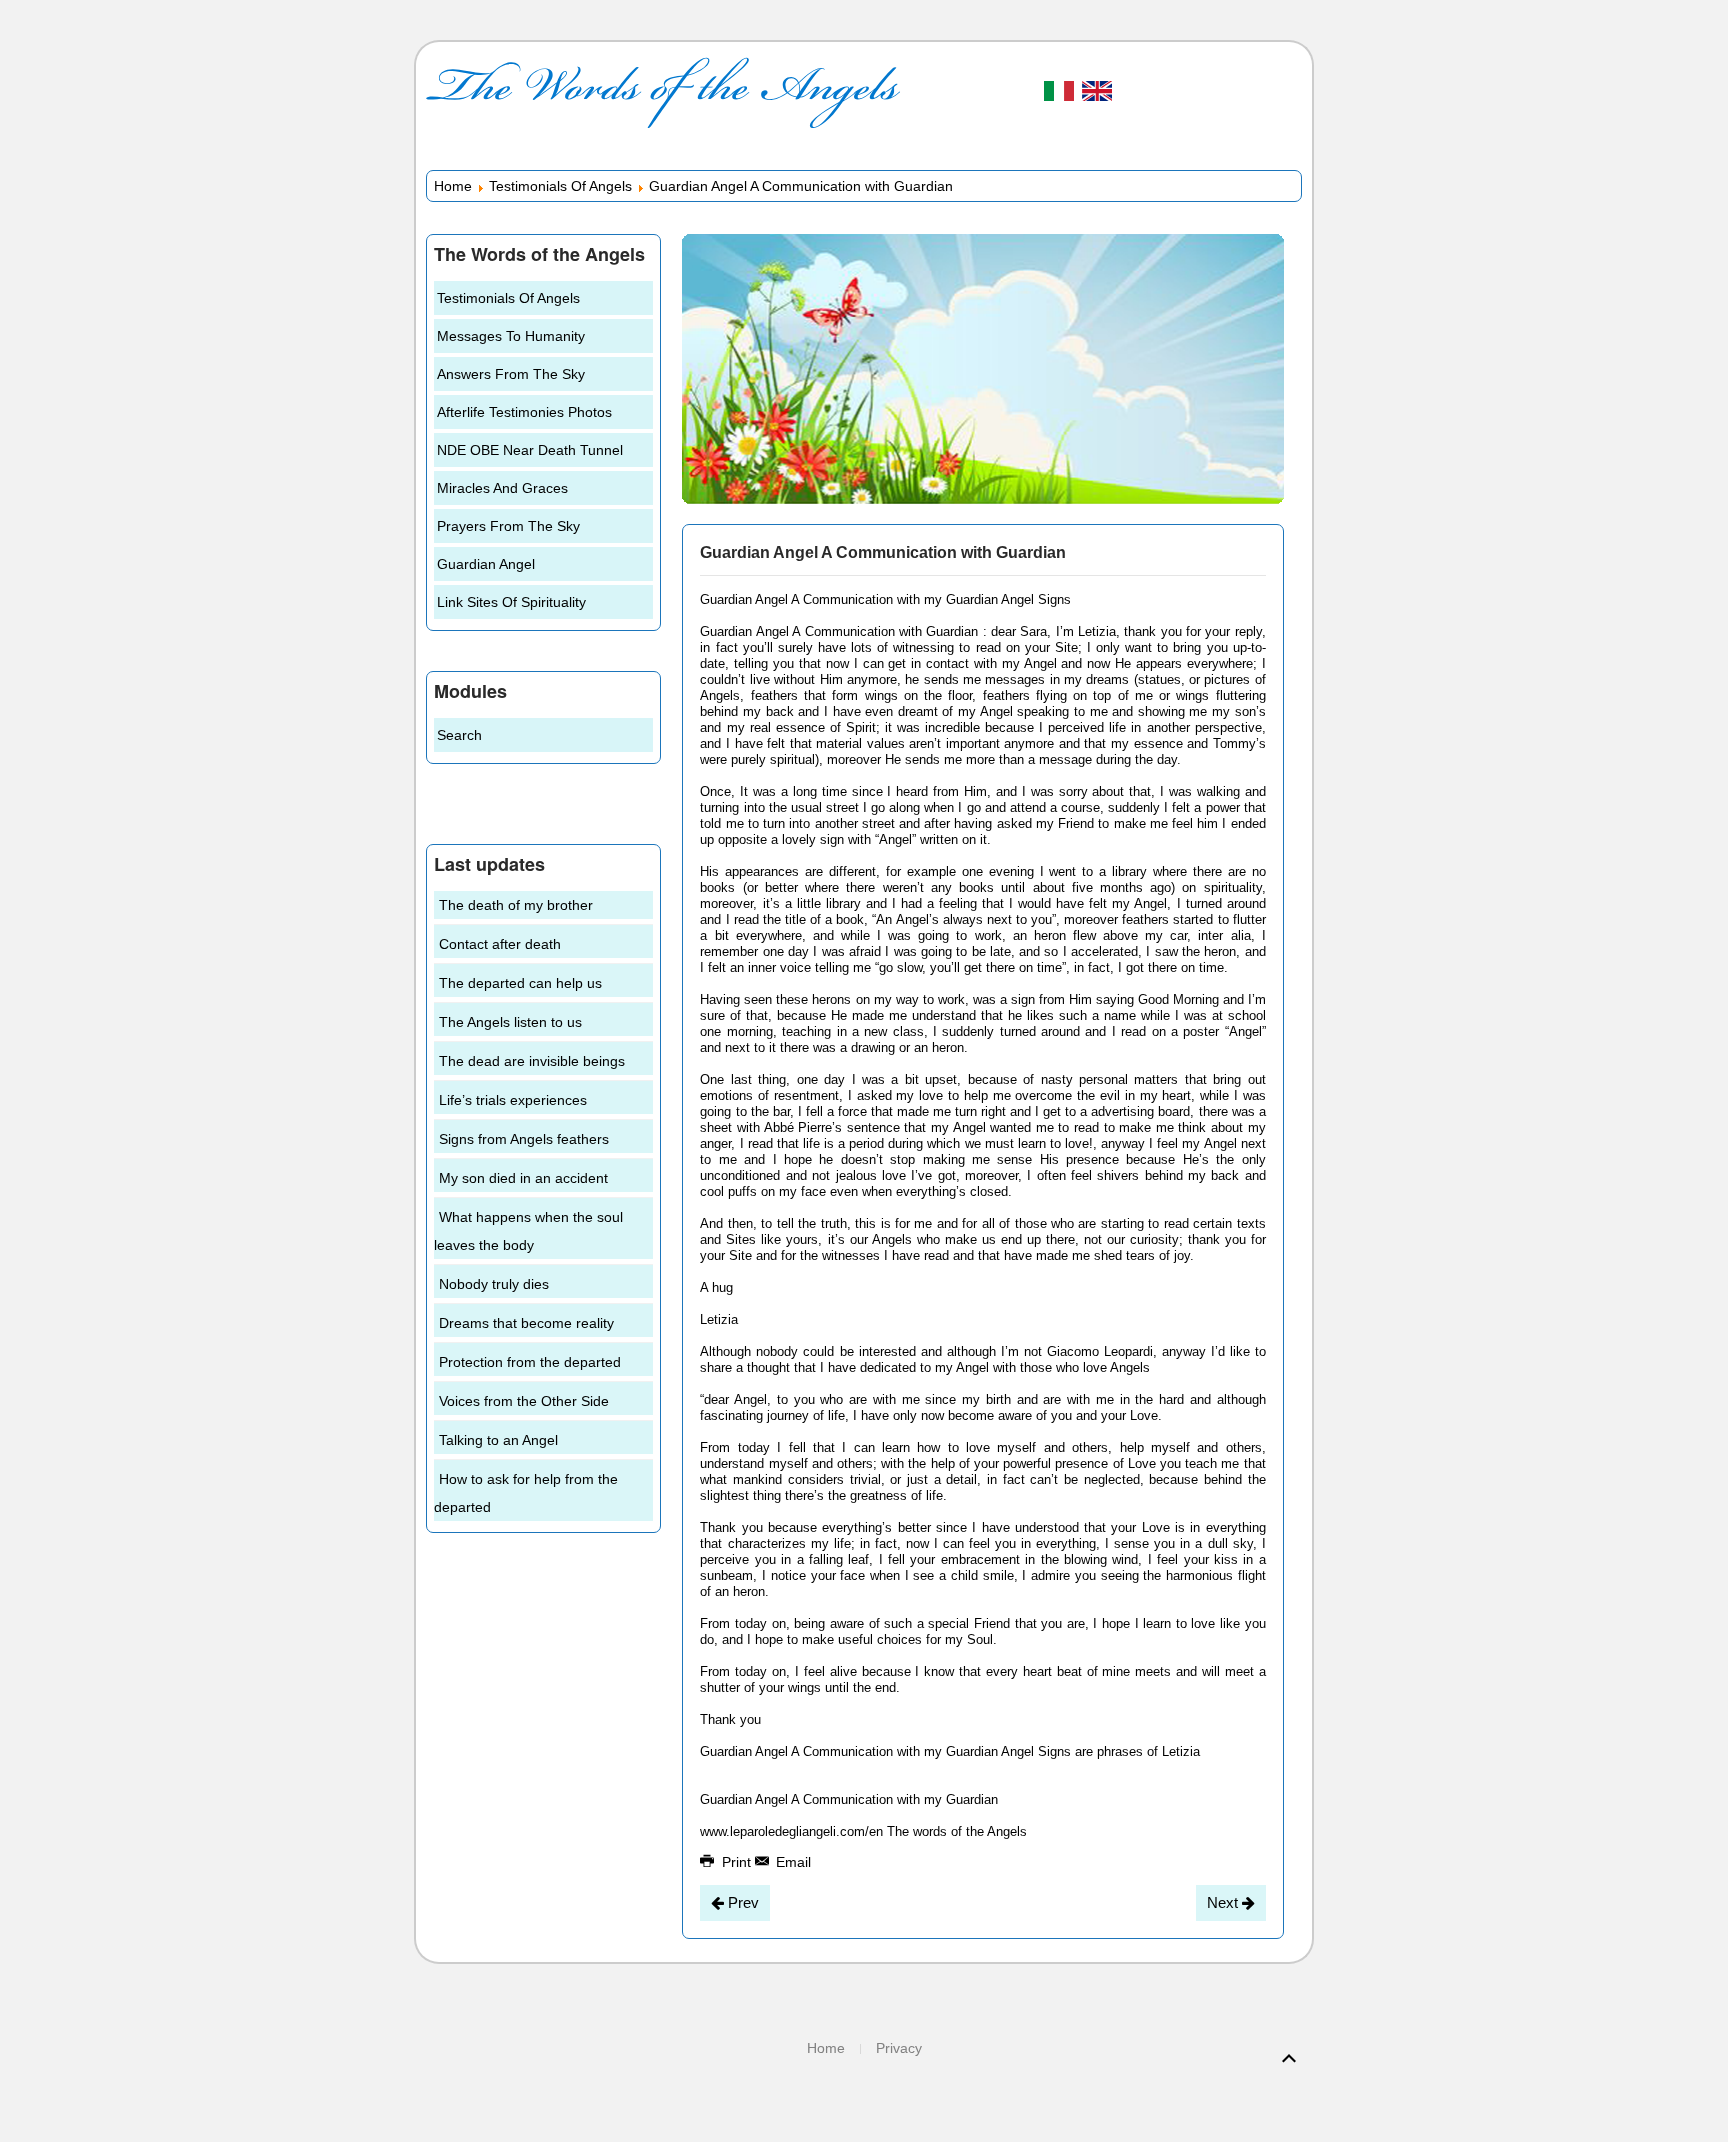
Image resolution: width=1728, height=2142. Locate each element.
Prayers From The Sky (508, 526)
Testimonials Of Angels (560, 186)
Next (1224, 1902)
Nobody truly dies (494, 1284)
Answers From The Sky (511, 374)
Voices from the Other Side (524, 1401)
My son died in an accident (523, 1178)
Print (736, 1862)
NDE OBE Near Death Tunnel (530, 450)
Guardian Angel (486, 564)
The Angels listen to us (510, 1022)
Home (453, 186)
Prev (741, 1902)
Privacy (899, 2048)
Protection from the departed (530, 1362)
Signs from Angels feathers (524, 1139)
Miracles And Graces (502, 488)
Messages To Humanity (511, 336)
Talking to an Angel (498, 1440)
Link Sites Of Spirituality (511, 602)
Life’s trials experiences (513, 1100)
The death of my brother (516, 905)
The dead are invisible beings (532, 1061)
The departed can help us (520, 983)
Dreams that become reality (526, 1323)
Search (459, 735)
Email (791, 1862)
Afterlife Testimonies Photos (524, 412)
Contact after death (500, 944)
